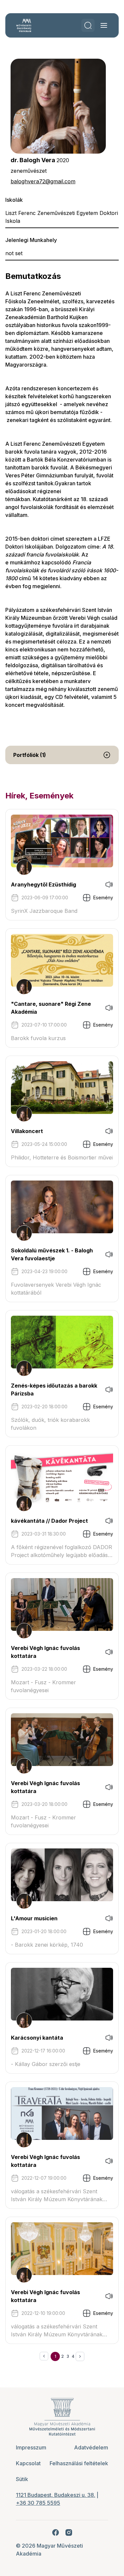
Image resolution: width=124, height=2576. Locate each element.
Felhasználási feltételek (79, 2463)
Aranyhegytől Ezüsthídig (43, 884)
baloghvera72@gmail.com (43, 181)
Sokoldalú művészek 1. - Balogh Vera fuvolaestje (52, 1254)
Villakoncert (27, 1131)
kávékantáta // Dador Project (49, 1521)
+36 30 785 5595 (38, 2503)
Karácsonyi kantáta (37, 2038)
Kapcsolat (28, 2463)
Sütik (22, 2479)
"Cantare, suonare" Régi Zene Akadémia (51, 1008)
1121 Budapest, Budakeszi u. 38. (56, 2495)
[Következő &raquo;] (80, 2356)
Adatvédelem (91, 2447)
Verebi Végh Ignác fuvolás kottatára (45, 1652)
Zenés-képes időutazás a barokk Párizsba (54, 1390)
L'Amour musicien (34, 1918)
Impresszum (31, 2447)
